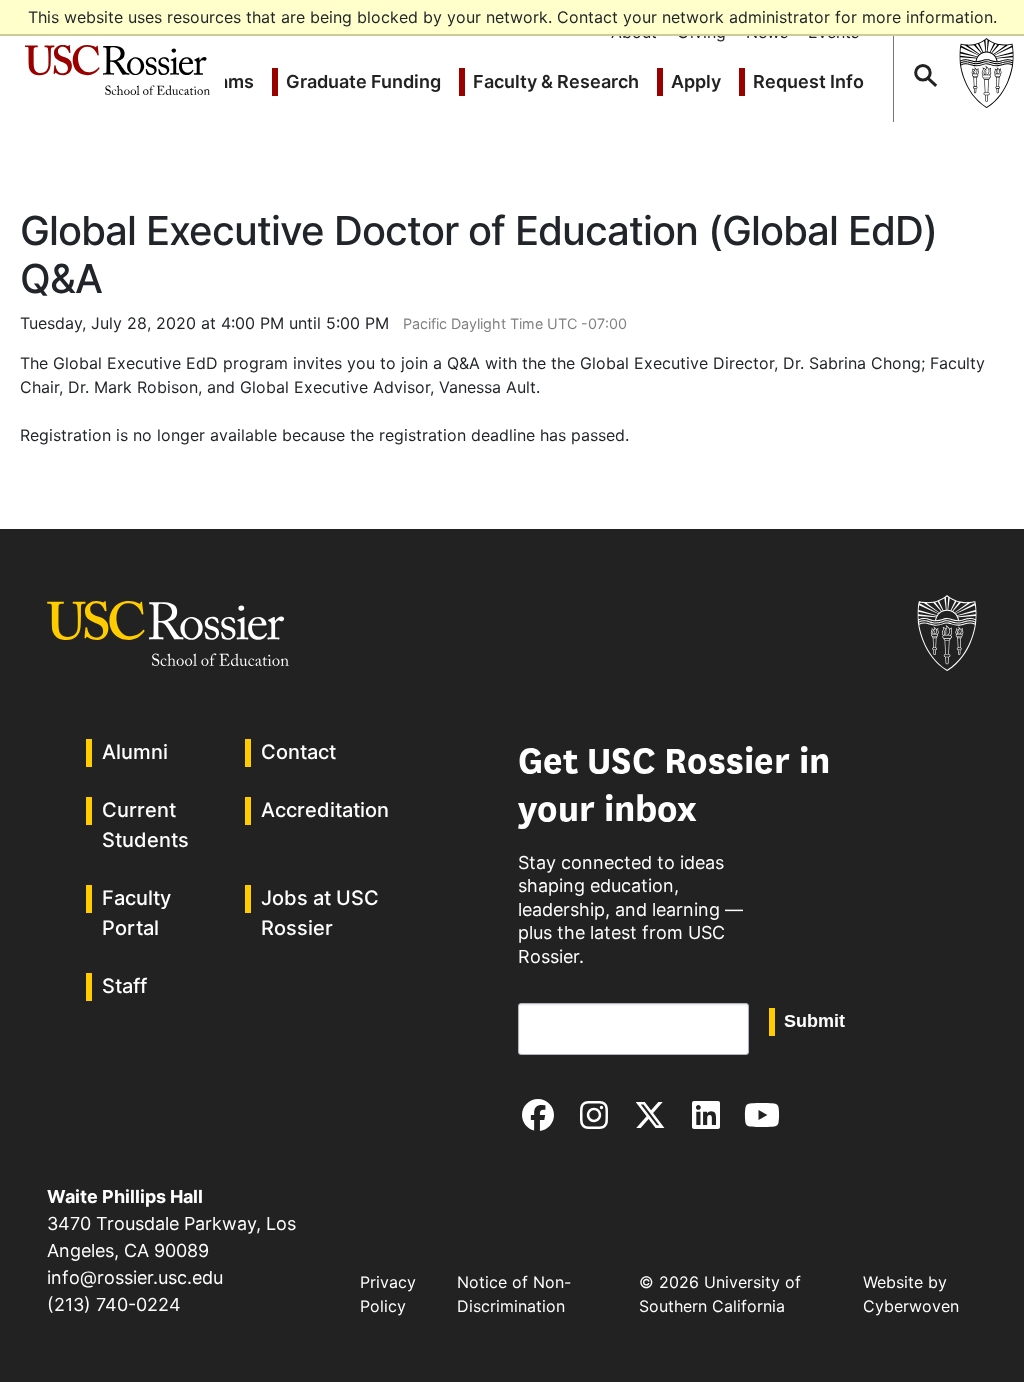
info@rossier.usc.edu (135, 1277)
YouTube (762, 1115)
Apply (696, 81)
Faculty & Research (556, 81)
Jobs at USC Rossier (320, 913)
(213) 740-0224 (114, 1304)
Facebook (538, 1115)
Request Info (808, 81)
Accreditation (325, 810)
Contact (298, 752)
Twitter (650, 1115)
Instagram (594, 1115)
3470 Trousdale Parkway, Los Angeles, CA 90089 (171, 1223)
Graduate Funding (363, 81)
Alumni (135, 752)
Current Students (145, 825)
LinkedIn (706, 1115)
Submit (814, 1021)
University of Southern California (986, 72)
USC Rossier (117, 57)
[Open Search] (924, 56)
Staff (124, 986)
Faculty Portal (136, 913)
